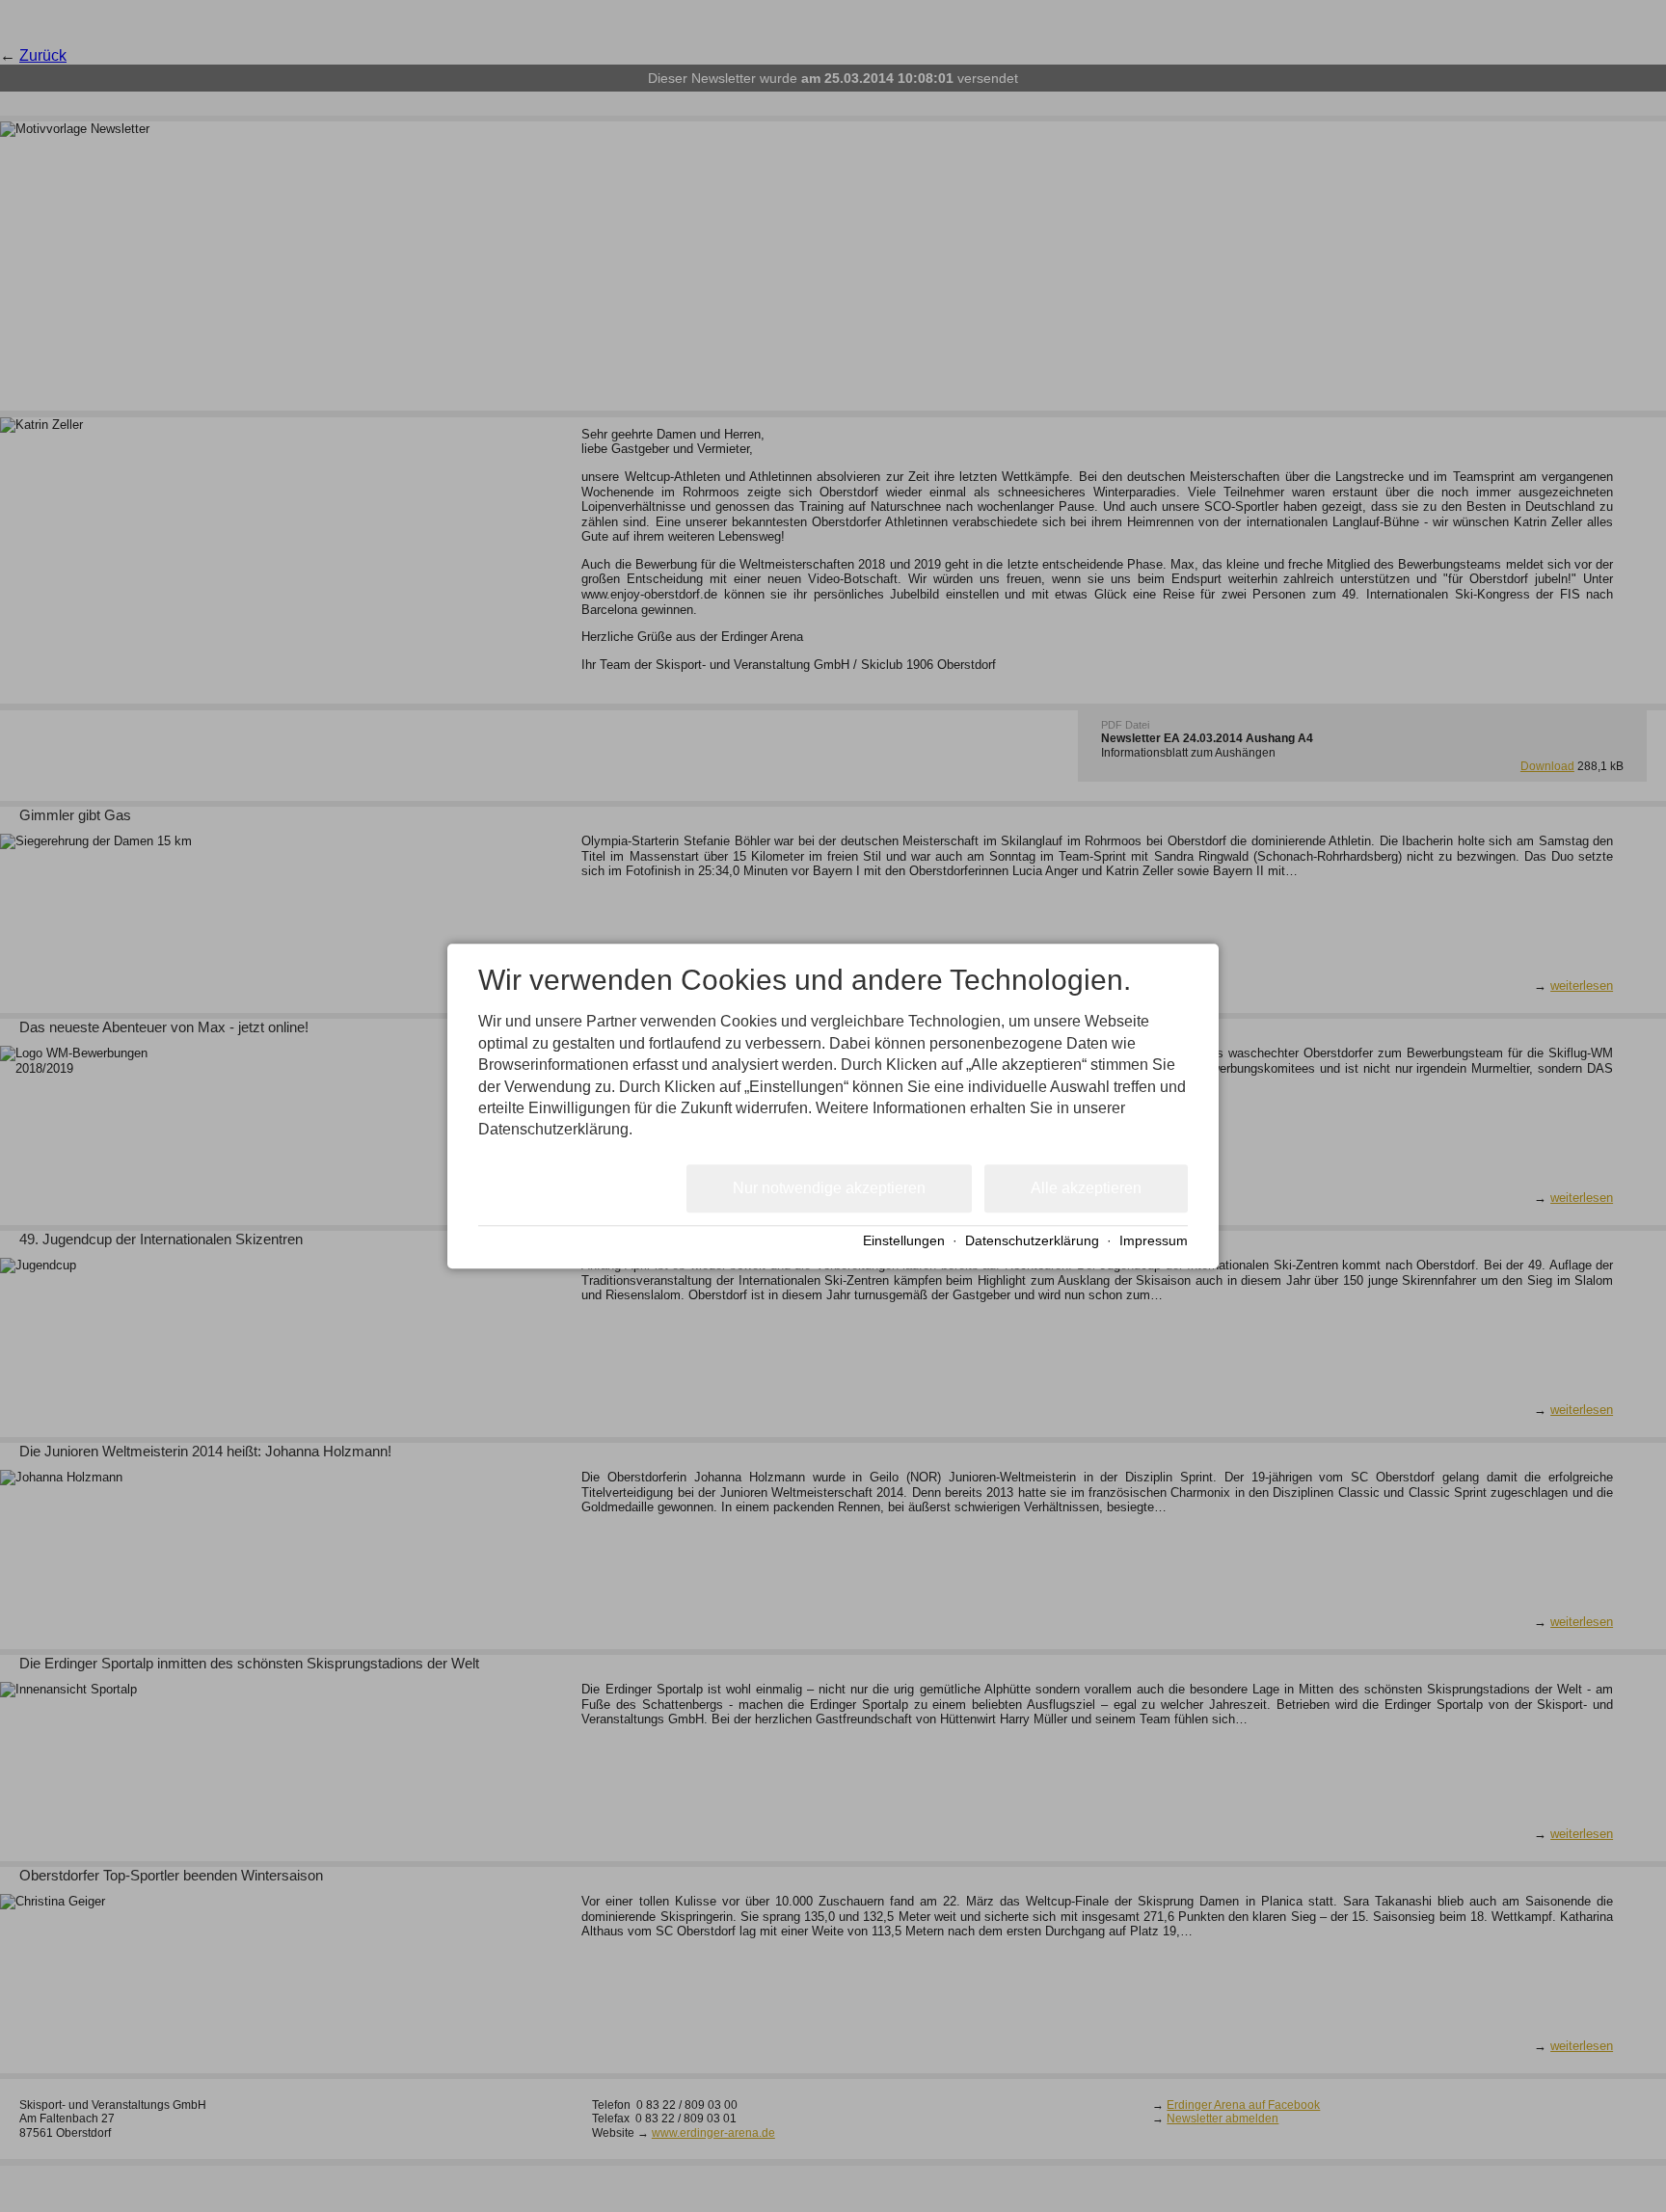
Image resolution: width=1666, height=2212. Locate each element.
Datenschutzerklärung (1032, 1242)
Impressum (1154, 1242)
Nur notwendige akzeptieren (829, 1188)
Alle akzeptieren (1086, 1188)
